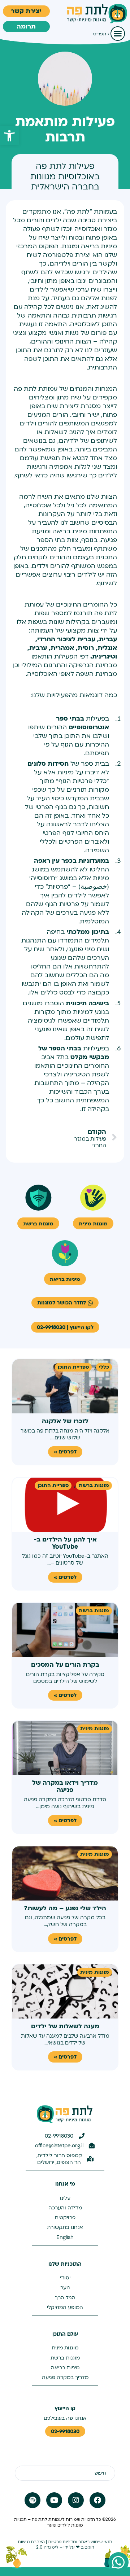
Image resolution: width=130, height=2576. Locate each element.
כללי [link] (104, 1367)
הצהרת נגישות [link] (31, 2542)
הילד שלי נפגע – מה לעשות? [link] (65, 1908)
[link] (9, 136)
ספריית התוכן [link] (73, 1367)
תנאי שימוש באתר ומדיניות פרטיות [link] (80, 2542)
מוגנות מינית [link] (95, 1729)
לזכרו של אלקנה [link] (65, 1421)
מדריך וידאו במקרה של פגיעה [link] (65, 1786)
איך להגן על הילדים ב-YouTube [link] (65, 1543)
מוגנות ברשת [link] (94, 1485)
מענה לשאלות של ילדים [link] (65, 2026)
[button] (118, 34)
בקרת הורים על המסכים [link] (65, 1665)
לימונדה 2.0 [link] (47, 2547)
